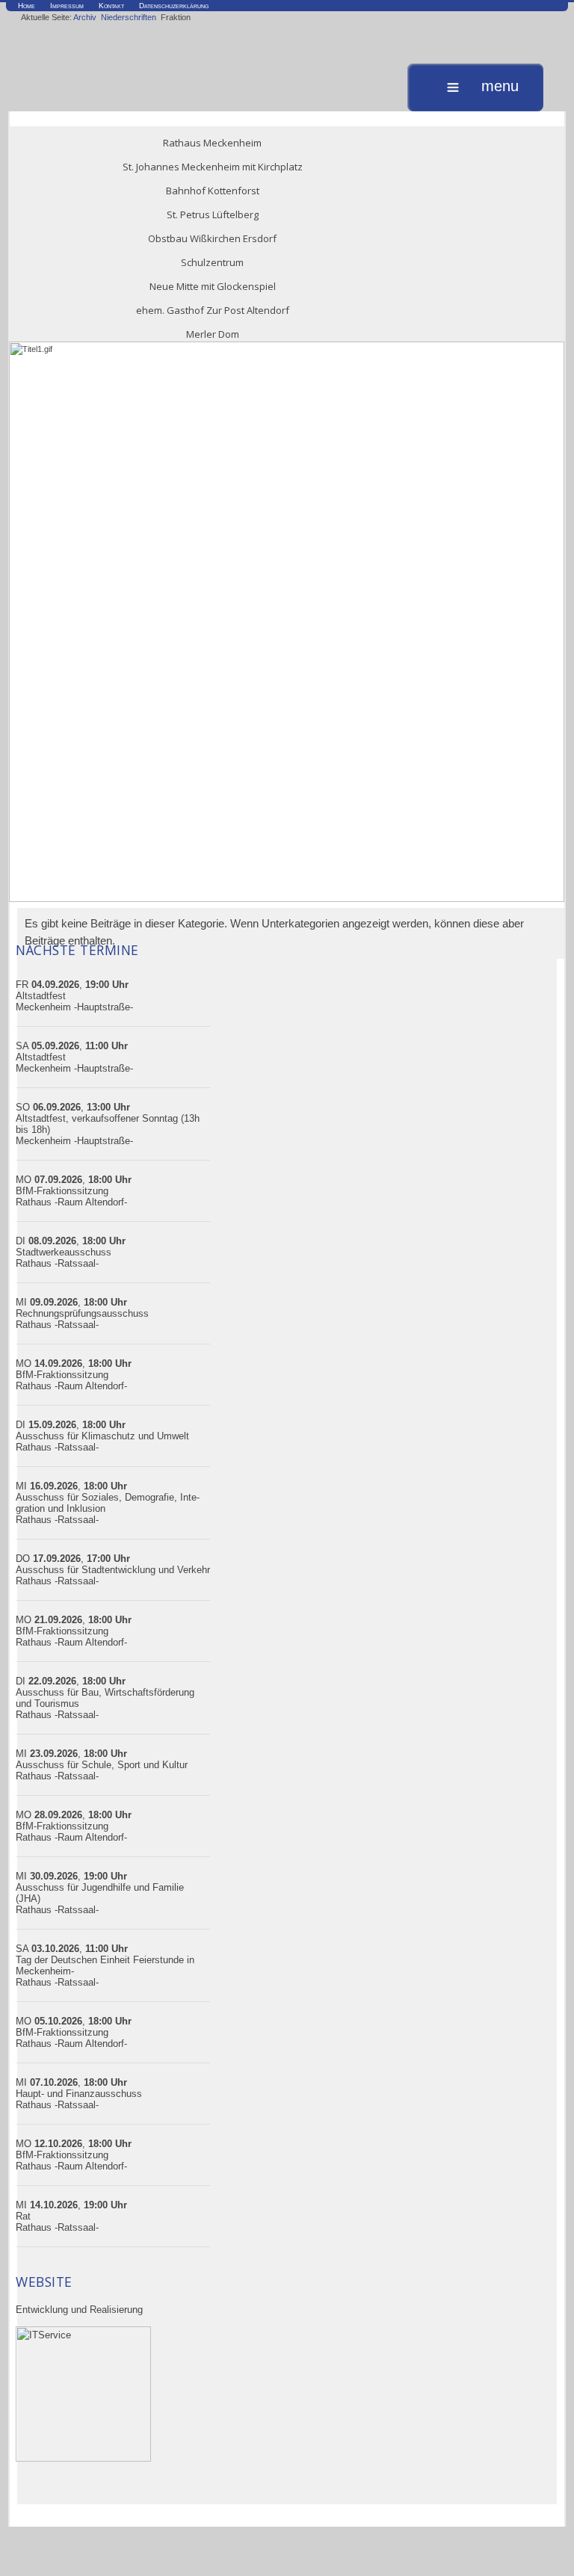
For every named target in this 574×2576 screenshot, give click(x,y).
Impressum (67, 6)
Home (27, 6)
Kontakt (111, 6)
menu (500, 87)
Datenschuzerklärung (174, 6)
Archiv (85, 17)
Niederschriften (129, 17)
